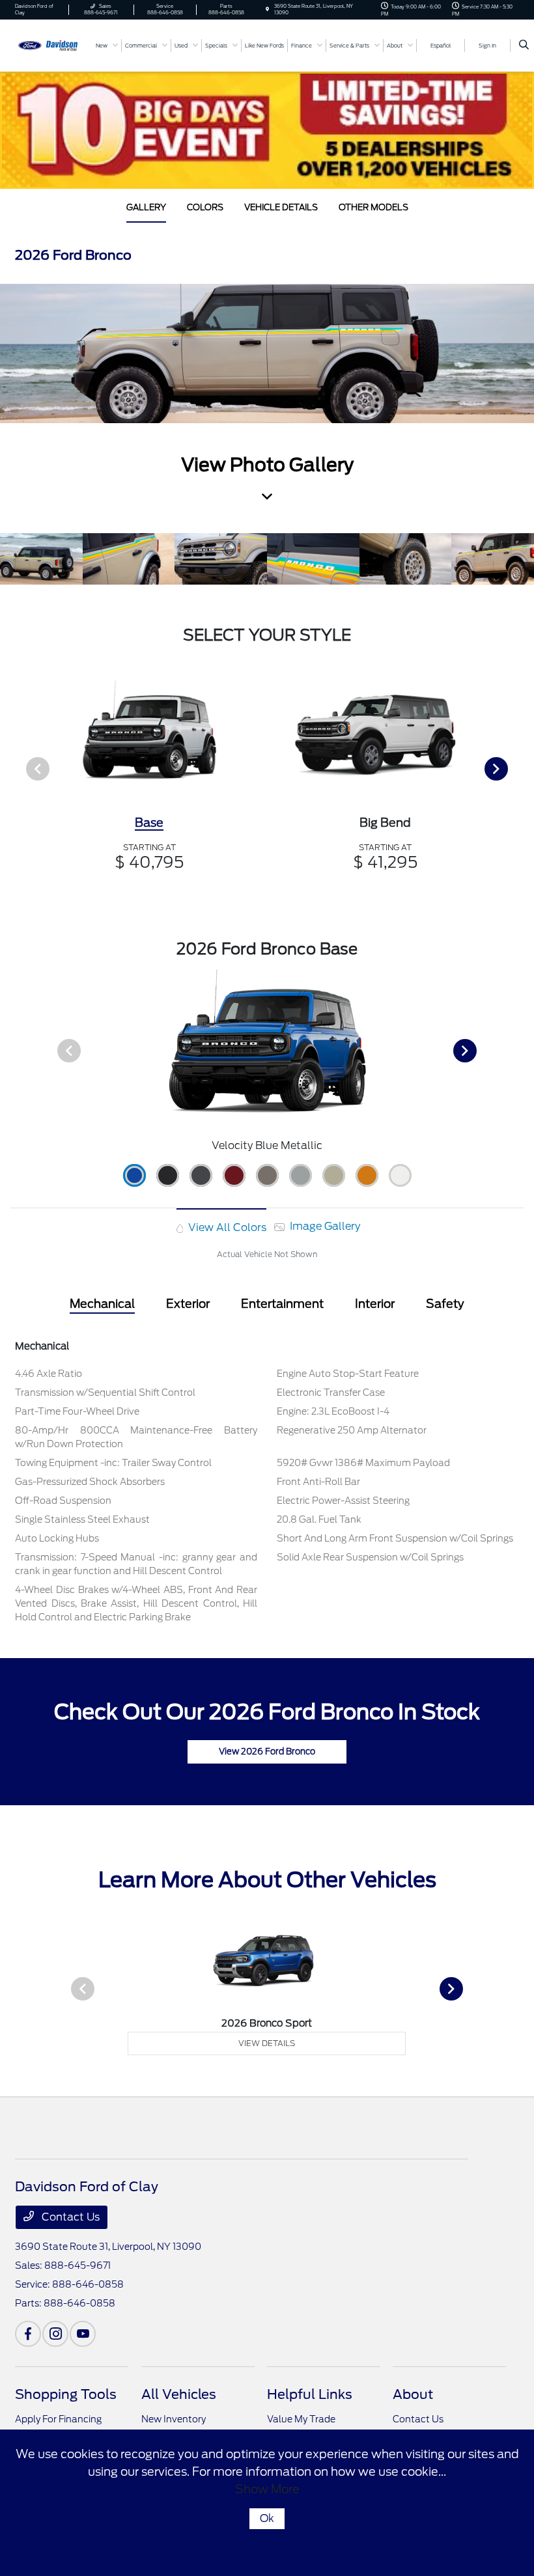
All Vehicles (179, 2394)
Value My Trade (301, 2419)
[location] (267, 9)
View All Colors (226, 1227)
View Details (267, 2043)
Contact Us (69, 2217)
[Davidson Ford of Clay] (50, 45)
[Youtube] (83, 2334)
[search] (524, 46)
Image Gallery (324, 1226)
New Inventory (174, 2419)
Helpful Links (310, 2394)
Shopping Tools (66, 2394)
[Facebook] (28, 2334)
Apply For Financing (58, 2419)
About (413, 2394)
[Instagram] (55, 2334)
